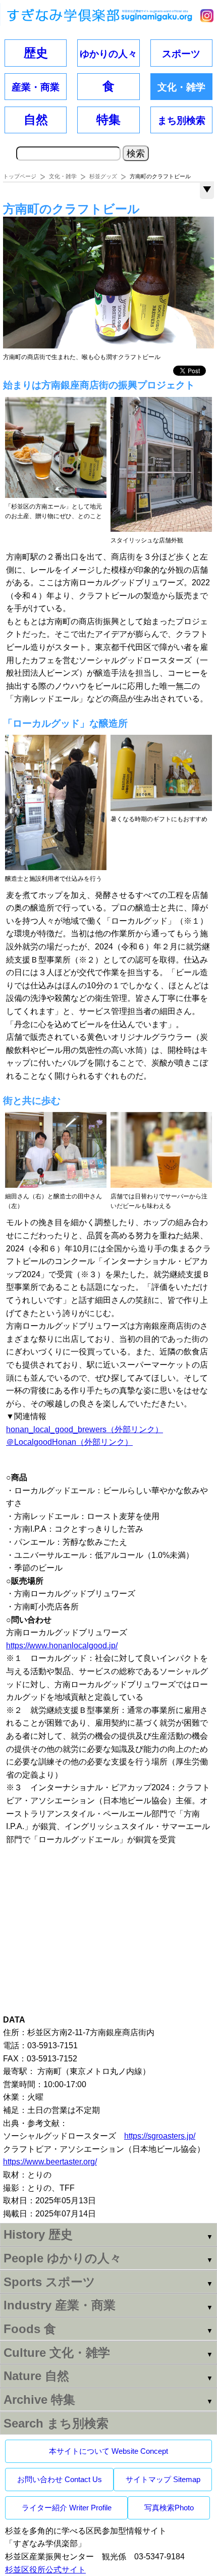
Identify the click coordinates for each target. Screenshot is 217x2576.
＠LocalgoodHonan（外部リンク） (69, 1442)
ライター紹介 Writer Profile (67, 2508)
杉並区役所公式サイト (45, 2570)
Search (56, 2423)
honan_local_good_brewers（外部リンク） (85, 1429)
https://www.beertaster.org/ (50, 2162)
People (63, 2258)
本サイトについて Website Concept (108, 2451)
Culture (57, 2353)
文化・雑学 (63, 176)
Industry (60, 2305)
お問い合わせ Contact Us (60, 2479)
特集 (108, 119)
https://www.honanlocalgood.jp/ (62, 1646)
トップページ (20, 176)
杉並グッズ (103, 176)
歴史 (36, 53)
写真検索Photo (169, 2508)
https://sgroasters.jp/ (160, 2136)
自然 (36, 119)
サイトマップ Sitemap (163, 2479)
